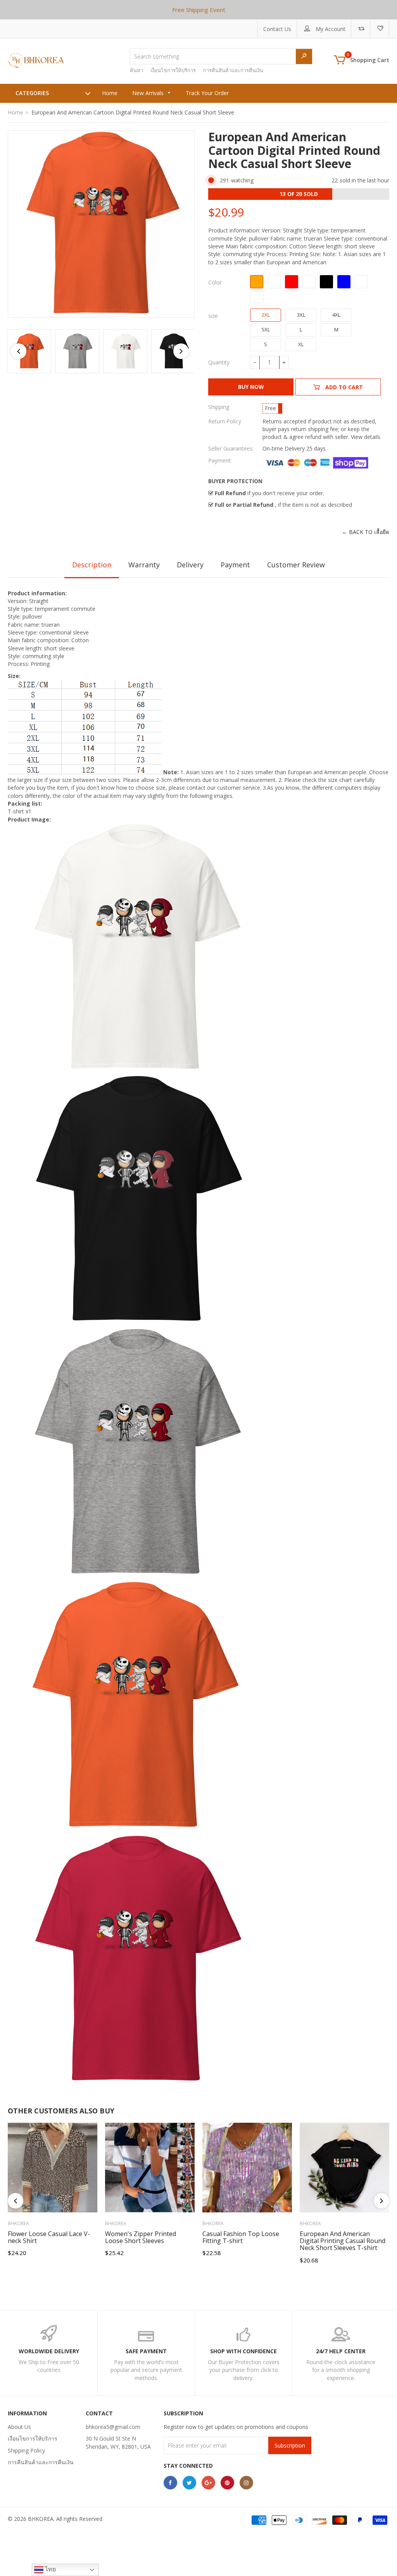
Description (92, 565)
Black (326, 282)
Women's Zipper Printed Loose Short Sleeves (141, 2237)
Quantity (219, 362)
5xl (266, 329)
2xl (266, 315)
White (274, 282)
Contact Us (277, 29)
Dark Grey (361, 282)
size (213, 316)
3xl (301, 315)
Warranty (144, 565)
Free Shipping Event (199, 10)
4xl (336, 315)
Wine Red (292, 282)
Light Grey (257, 296)
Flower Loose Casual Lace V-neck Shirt (49, 2237)
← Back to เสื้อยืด (366, 532)
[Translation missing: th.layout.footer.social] (170, 2483)
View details (366, 437)
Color (215, 282)
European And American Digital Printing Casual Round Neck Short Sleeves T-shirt (343, 2241)
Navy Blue (344, 282)
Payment (235, 565)
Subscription (290, 2445)
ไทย (50, 2569)
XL (301, 344)
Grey (309, 282)
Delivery (190, 565)
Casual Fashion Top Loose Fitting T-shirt (241, 2237)
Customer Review (296, 565)
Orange (257, 282)
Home (16, 112)
